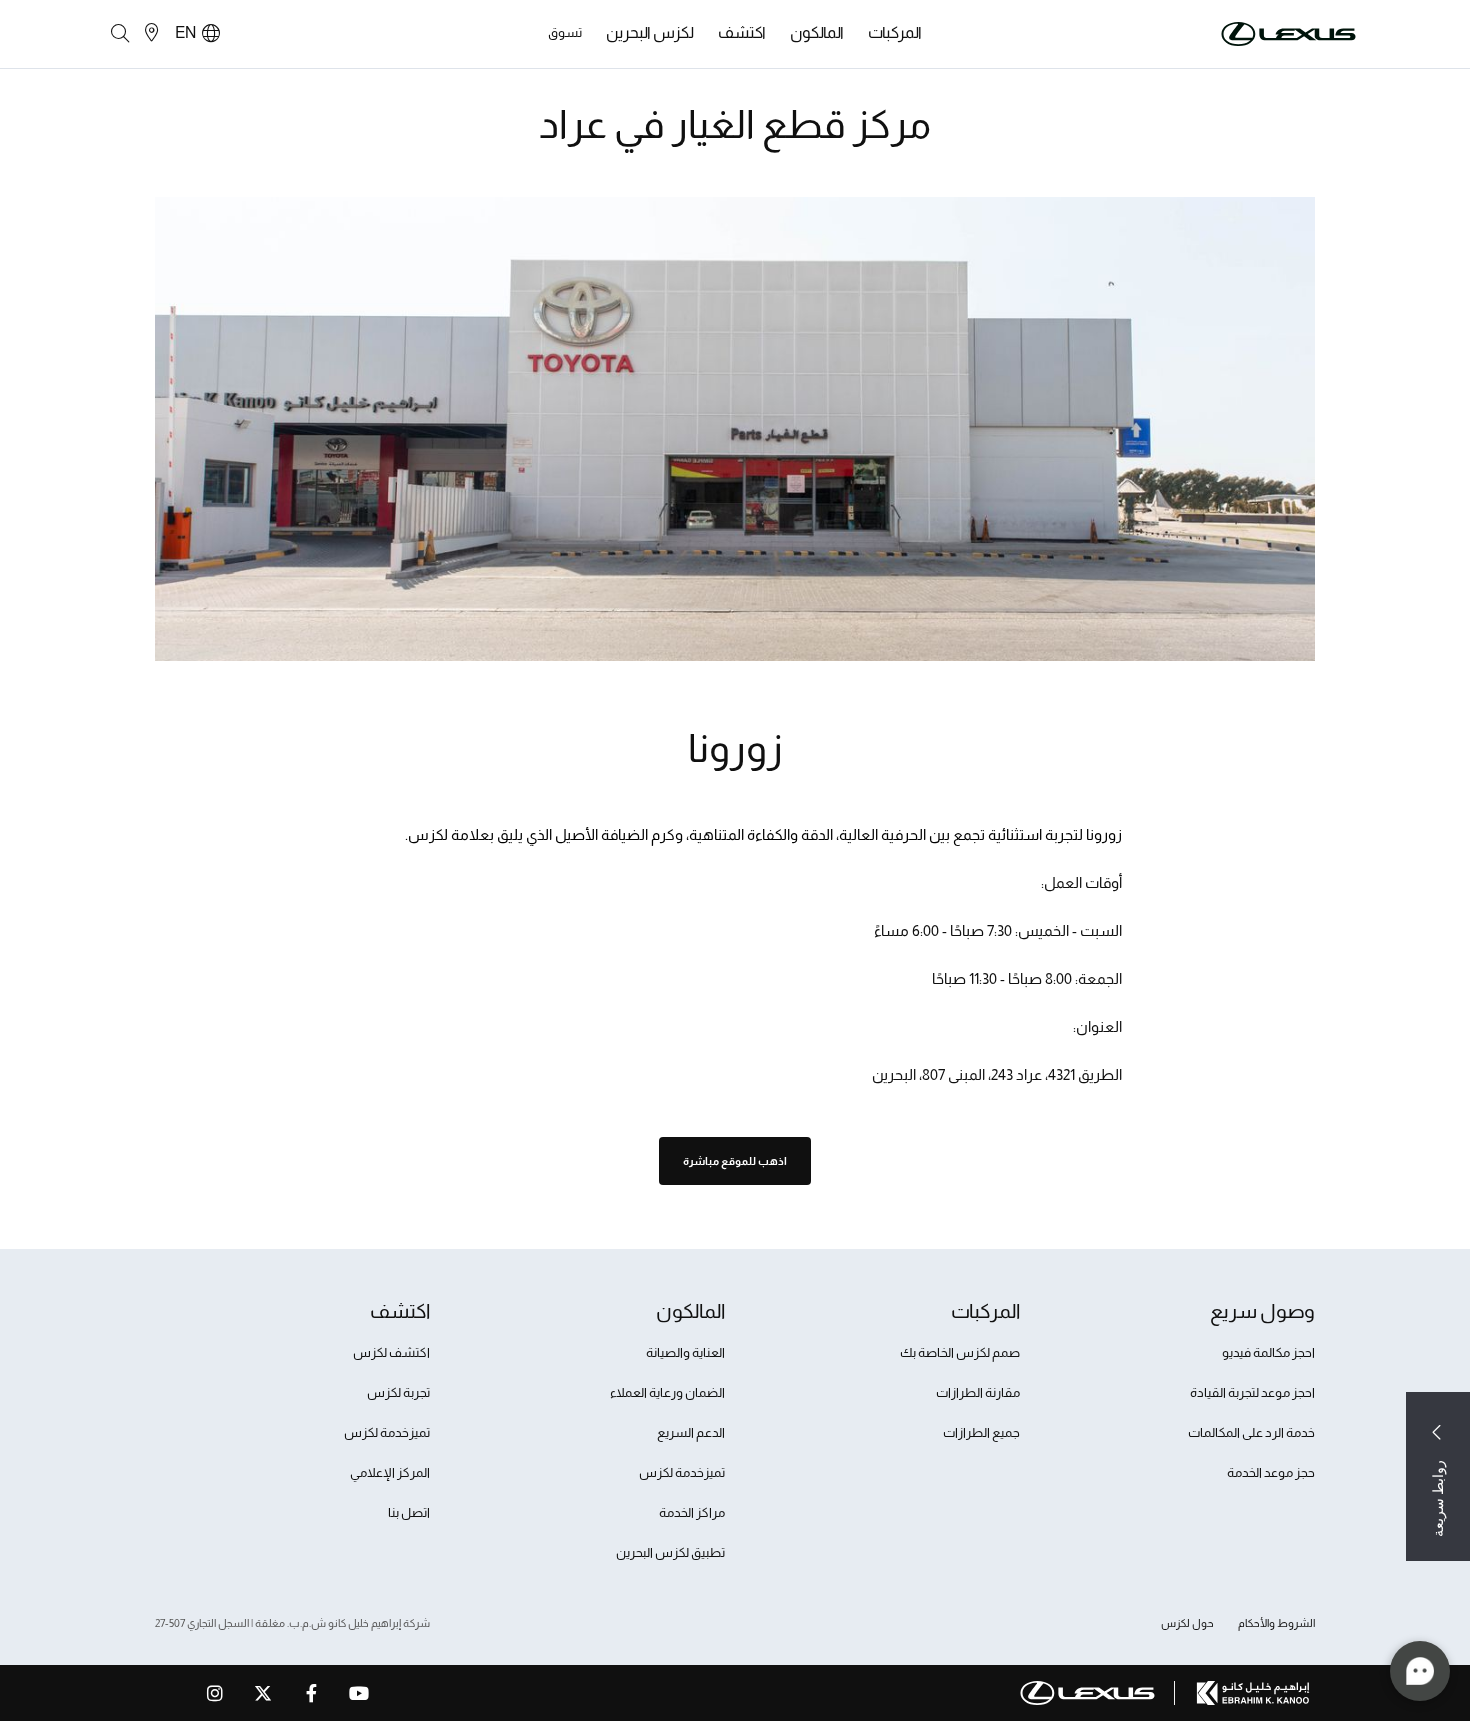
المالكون (817, 32)
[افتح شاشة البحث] (120, 34)
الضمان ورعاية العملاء (667, 1392)
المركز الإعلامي (390, 1472)
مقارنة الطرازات (978, 1392)
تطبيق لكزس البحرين (670, 1552)
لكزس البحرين (650, 32)
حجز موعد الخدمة (1271, 1472)
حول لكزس (1187, 1623)
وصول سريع (1262, 1311)
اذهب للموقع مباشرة (735, 1161)
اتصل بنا (409, 1512)
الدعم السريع (691, 1432)
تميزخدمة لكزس (682, 1472)
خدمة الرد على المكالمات (1251, 1432)
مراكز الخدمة (692, 1512)
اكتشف (742, 32)
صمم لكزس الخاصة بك (960, 1352)
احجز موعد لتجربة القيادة (1252, 1392)
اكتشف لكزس (391, 1352)
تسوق (565, 32)
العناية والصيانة (685, 1352)
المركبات (895, 32)
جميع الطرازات (981, 1432)
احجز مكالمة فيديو (1268, 1352)
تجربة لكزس (398, 1392)
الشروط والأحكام (1276, 1623)
